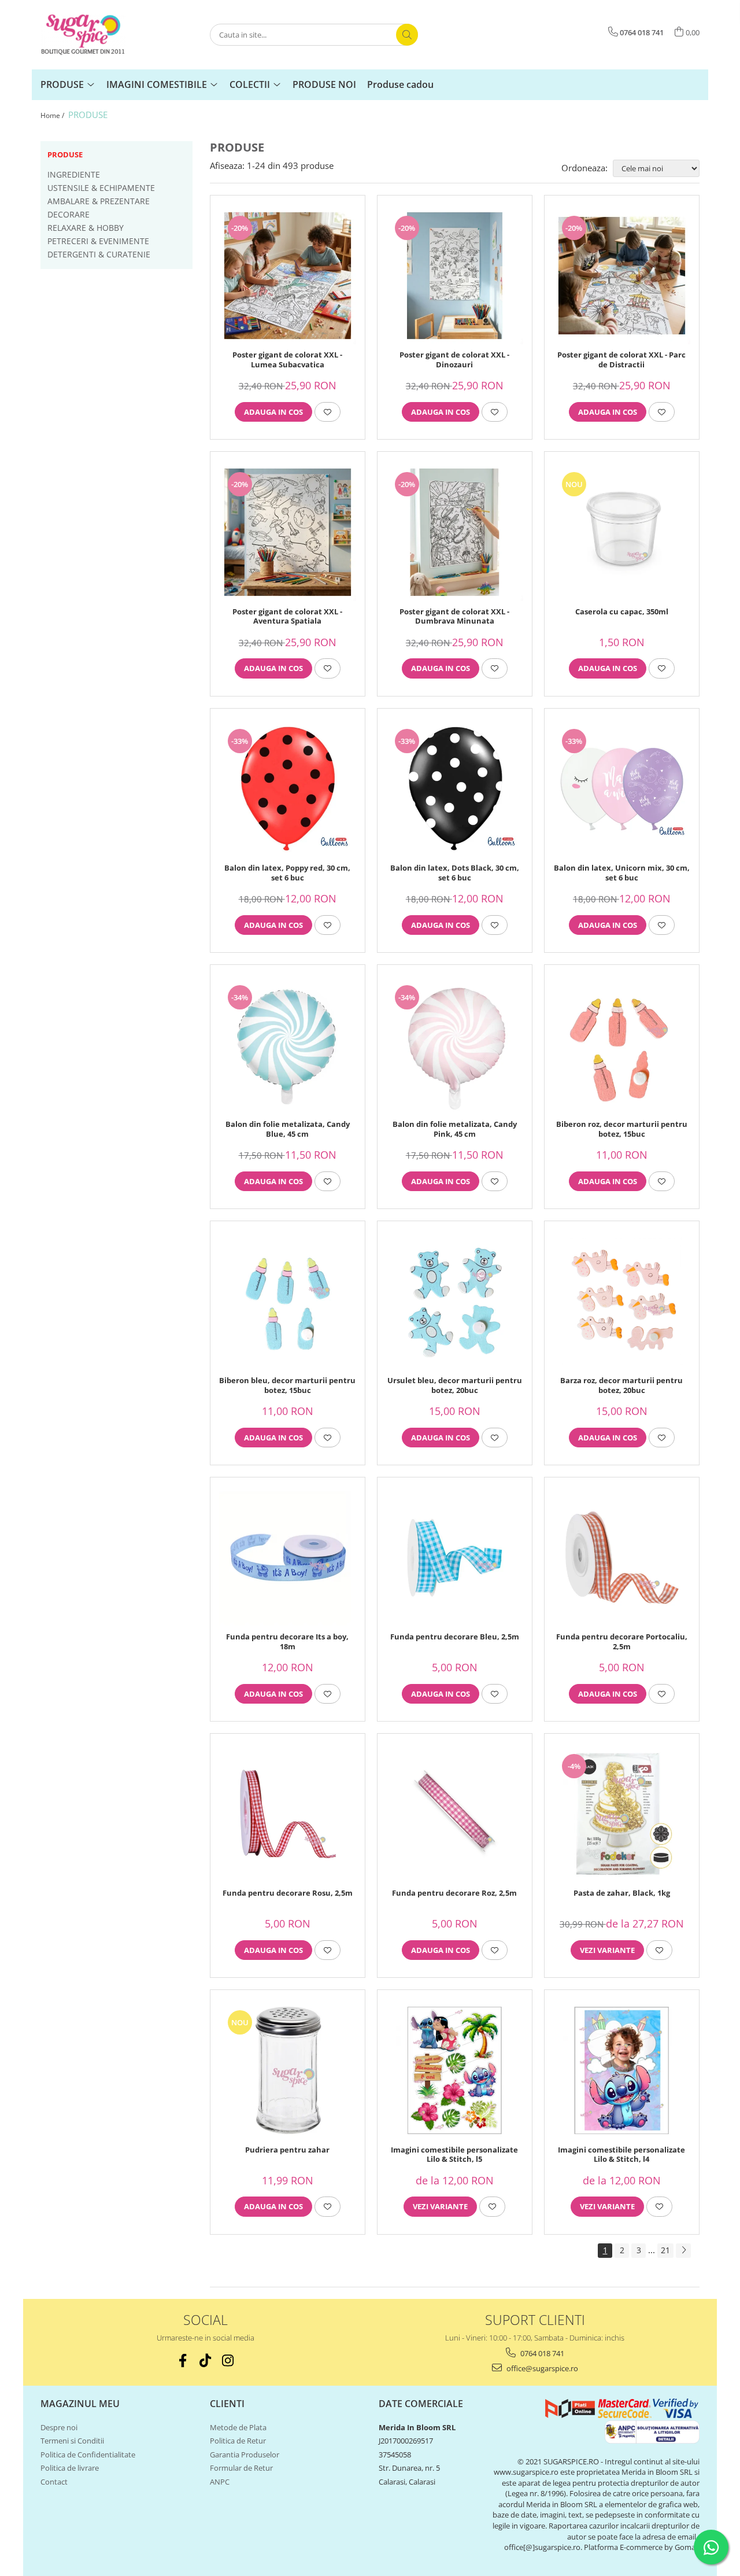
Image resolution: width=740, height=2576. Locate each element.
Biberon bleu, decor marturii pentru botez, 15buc (287, 1385)
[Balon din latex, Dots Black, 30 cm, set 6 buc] (455, 789)
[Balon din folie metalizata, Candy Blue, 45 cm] (288, 1045)
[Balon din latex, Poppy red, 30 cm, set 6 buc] (288, 789)
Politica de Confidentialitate (88, 2455)
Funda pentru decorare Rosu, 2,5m (288, 1893)
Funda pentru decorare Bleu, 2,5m (455, 1637)
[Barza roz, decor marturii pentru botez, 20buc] (622, 1301)
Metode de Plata (238, 2427)
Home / (53, 115)
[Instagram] (228, 2361)
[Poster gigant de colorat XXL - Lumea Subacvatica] (288, 276)
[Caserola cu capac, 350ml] (622, 532)
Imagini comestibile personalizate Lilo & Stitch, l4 (621, 2155)
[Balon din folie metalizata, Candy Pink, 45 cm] (455, 1045)
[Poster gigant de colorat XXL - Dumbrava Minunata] (455, 532)
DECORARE (69, 214)
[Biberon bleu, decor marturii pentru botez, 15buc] (288, 1301)
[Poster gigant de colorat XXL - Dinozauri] (455, 276)
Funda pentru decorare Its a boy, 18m (287, 1642)
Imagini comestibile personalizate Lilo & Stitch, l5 (454, 2155)
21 (665, 2250)
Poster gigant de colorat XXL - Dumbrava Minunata (454, 617)
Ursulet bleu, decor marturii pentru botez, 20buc (455, 1385)
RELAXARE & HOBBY (86, 228)
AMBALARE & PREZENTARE (99, 201)
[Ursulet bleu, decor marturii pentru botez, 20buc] (455, 1301)
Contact (54, 2482)
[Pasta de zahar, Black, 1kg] (622, 1814)
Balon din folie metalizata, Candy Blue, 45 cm (288, 1129)
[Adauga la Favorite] (328, 412)
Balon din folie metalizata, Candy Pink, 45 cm (455, 1129)
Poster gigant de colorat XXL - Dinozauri (454, 360)
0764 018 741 (541, 2353)
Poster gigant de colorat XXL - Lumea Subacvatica (287, 360)
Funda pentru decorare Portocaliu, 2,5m (622, 1642)
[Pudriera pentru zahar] (288, 2070)
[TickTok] (206, 2361)
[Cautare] (407, 35)
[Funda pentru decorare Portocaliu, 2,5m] (622, 1558)
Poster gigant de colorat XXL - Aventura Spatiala (287, 617)
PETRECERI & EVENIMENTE (98, 241)
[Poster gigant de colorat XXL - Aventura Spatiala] (288, 532)
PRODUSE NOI (324, 84)
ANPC (220, 2482)
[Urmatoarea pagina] (683, 2251)
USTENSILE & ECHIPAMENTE (101, 188)
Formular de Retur (241, 2468)
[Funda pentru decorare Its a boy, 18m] (288, 1558)
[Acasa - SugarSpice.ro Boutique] (98, 35)
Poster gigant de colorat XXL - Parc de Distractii (621, 360)
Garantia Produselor (245, 2455)
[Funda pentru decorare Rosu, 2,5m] (288, 1814)
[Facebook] (183, 2361)
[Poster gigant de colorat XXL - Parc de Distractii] (622, 276)
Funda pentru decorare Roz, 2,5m (454, 1893)
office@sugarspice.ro (541, 2368)
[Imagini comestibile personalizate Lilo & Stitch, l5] (455, 2070)
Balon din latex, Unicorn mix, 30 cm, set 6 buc (622, 873)
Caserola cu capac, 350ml (622, 612)
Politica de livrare (70, 2468)
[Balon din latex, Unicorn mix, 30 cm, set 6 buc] (622, 789)
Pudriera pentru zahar (287, 2150)
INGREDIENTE (74, 174)
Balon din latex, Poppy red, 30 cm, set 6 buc (287, 873)
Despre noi (59, 2427)
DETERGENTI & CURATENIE (99, 254)
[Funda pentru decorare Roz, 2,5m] (455, 1814)
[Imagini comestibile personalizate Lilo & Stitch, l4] (622, 2070)
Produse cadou (400, 84)
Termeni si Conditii (72, 2441)
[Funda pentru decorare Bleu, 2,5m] (455, 1558)
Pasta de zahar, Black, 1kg (622, 1893)
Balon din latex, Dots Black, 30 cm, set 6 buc (455, 873)
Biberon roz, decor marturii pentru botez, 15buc (622, 1129)
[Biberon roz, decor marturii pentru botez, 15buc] (622, 1045)
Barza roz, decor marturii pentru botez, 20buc (621, 1385)
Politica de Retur (238, 2441)
